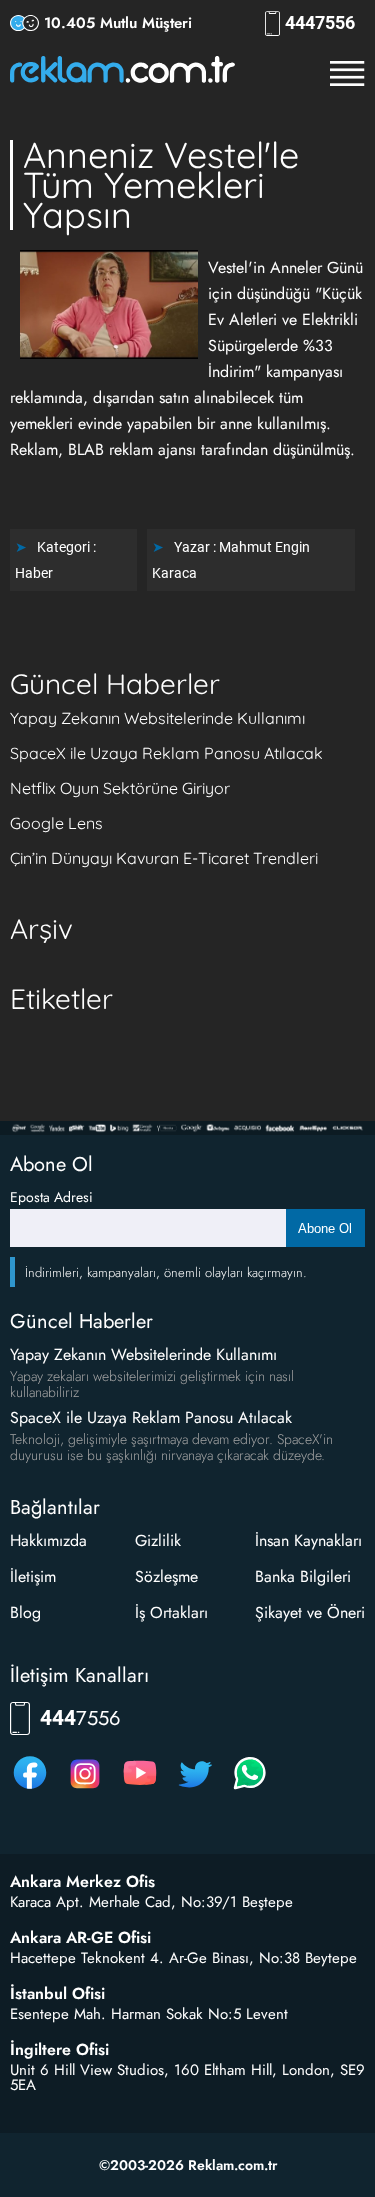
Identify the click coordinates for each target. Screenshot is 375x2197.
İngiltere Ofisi (59, 2050)
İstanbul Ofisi (57, 1994)
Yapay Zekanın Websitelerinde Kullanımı (157, 718)
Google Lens (56, 823)
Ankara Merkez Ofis (82, 1882)
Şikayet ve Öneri (310, 1612)
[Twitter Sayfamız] (195, 1788)
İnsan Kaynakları (308, 1540)
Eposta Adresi (51, 1197)
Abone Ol (325, 1228)
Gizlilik (158, 1540)
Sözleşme (166, 1576)
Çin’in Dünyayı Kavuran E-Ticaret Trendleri (164, 858)
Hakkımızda (48, 1540)
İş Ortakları (171, 1612)
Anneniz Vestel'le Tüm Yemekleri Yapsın (161, 184)
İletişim (33, 1576)
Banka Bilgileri (303, 1576)
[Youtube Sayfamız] (140, 1788)
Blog (25, 1612)
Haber (34, 573)
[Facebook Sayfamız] (30, 1788)
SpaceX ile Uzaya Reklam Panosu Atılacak (166, 753)
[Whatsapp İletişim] (250, 1788)
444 (320, 23)
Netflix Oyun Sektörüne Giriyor (120, 788)
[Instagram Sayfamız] (85, 1788)
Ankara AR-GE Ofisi (80, 1938)
